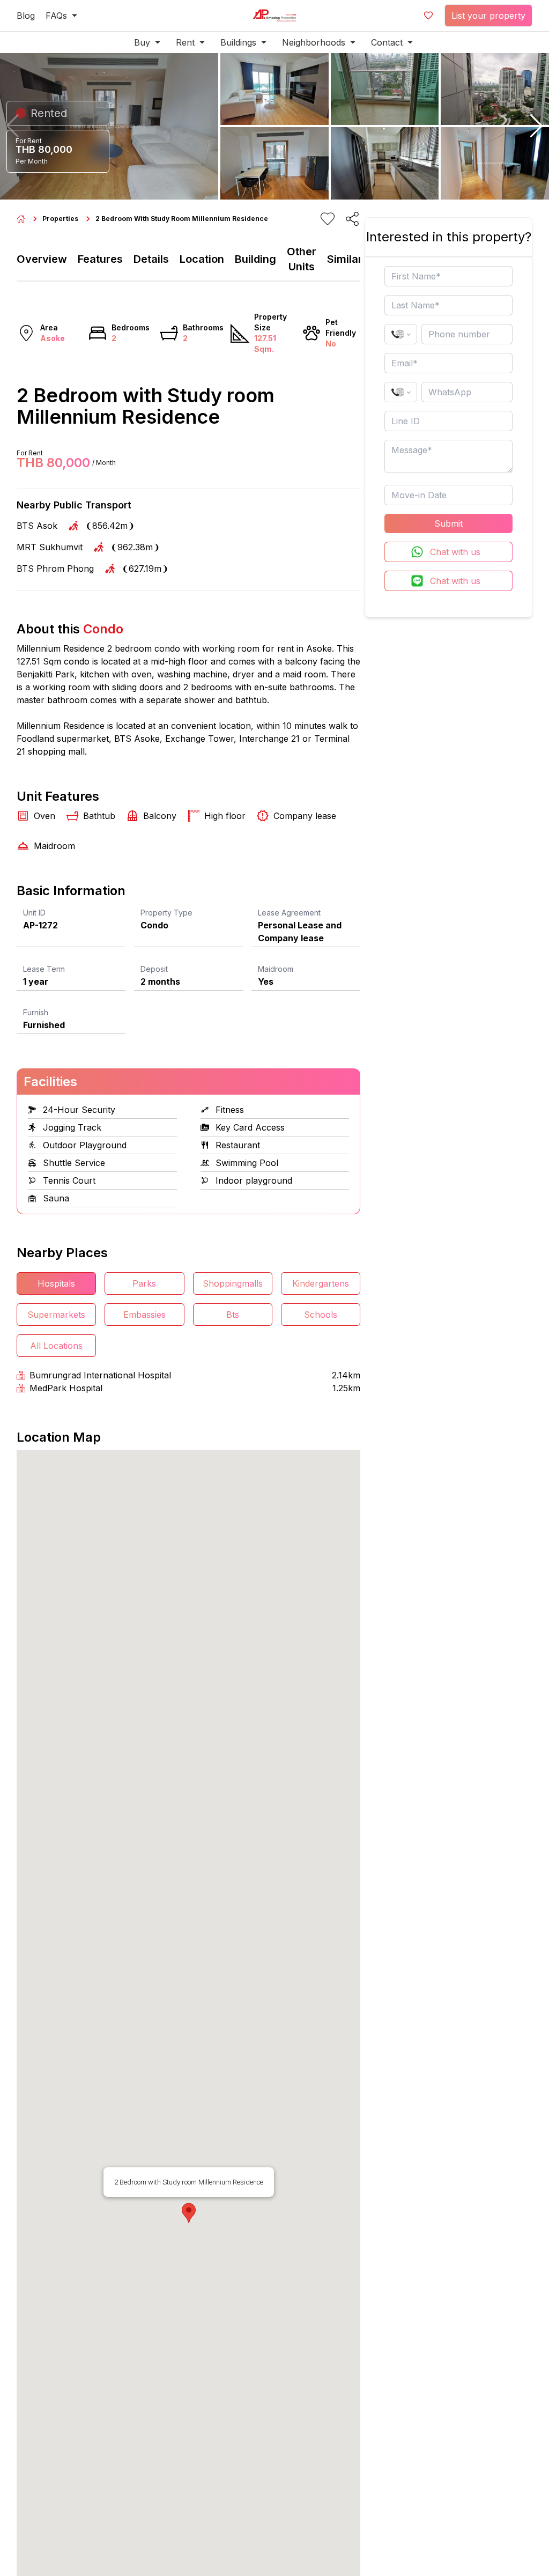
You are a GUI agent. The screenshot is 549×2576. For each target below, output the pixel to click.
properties (60, 219)
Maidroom (276, 969)
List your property (488, 16)
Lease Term (44, 969)
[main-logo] (274, 16)
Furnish (36, 1012)
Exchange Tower (199, 739)
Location (202, 259)
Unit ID (34, 913)
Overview (42, 259)
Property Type (166, 913)
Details (151, 259)
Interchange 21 (269, 739)
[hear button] (328, 219)
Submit (448, 523)
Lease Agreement (289, 913)
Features (100, 259)
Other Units (302, 259)
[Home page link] (21, 219)
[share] (352, 219)
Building (255, 259)
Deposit (154, 969)
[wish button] (428, 16)
